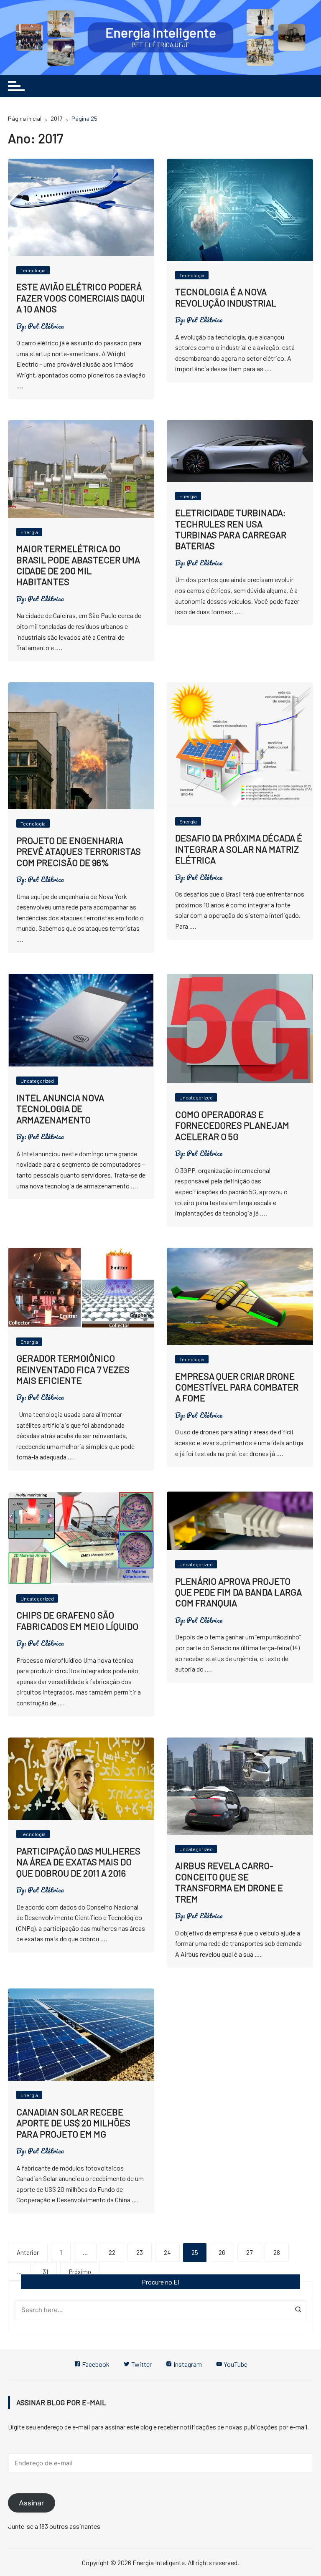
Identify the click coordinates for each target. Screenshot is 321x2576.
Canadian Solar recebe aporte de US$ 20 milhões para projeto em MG (73, 2123)
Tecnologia (33, 270)
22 (112, 2252)
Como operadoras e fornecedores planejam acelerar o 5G (232, 1125)
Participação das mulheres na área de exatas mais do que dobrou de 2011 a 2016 (78, 1862)
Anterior (28, 2252)
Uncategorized (37, 1081)
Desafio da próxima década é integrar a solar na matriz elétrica (239, 849)
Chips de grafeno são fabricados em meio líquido (77, 1620)
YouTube (235, 2364)
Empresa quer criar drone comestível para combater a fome (237, 1387)
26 (222, 2252)
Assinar (32, 2503)
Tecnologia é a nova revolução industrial (226, 297)
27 (249, 2252)
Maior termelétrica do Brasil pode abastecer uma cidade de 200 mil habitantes (78, 565)
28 (277, 2252)
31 (45, 2272)
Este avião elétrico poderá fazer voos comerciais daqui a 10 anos (81, 298)
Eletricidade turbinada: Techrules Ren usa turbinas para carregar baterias (231, 529)
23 (140, 2252)
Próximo (80, 2272)
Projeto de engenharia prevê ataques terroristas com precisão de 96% (79, 851)
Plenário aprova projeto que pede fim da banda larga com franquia (238, 1592)
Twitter (141, 2364)
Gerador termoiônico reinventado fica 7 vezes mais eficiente (73, 1369)
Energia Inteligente (161, 32)
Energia (29, 532)
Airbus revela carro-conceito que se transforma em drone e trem (229, 1882)
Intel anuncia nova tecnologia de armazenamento (60, 1108)
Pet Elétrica (46, 326)
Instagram (187, 2364)
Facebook (95, 2364)
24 (167, 2252)
